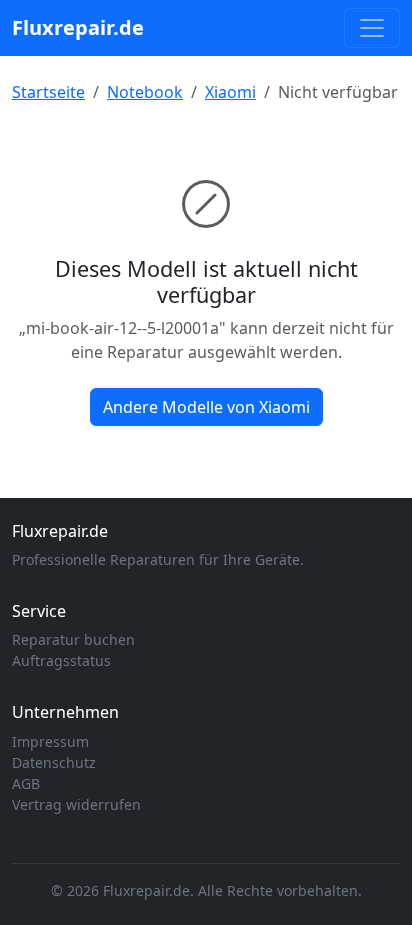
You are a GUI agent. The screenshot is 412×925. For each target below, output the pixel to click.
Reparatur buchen (73, 639)
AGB (26, 783)
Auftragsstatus (61, 660)
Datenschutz (54, 762)
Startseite (48, 92)
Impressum (50, 741)
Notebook (145, 92)
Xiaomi (230, 92)
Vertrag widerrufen (76, 804)
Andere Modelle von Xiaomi (206, 407)
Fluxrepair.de (78, 27)
